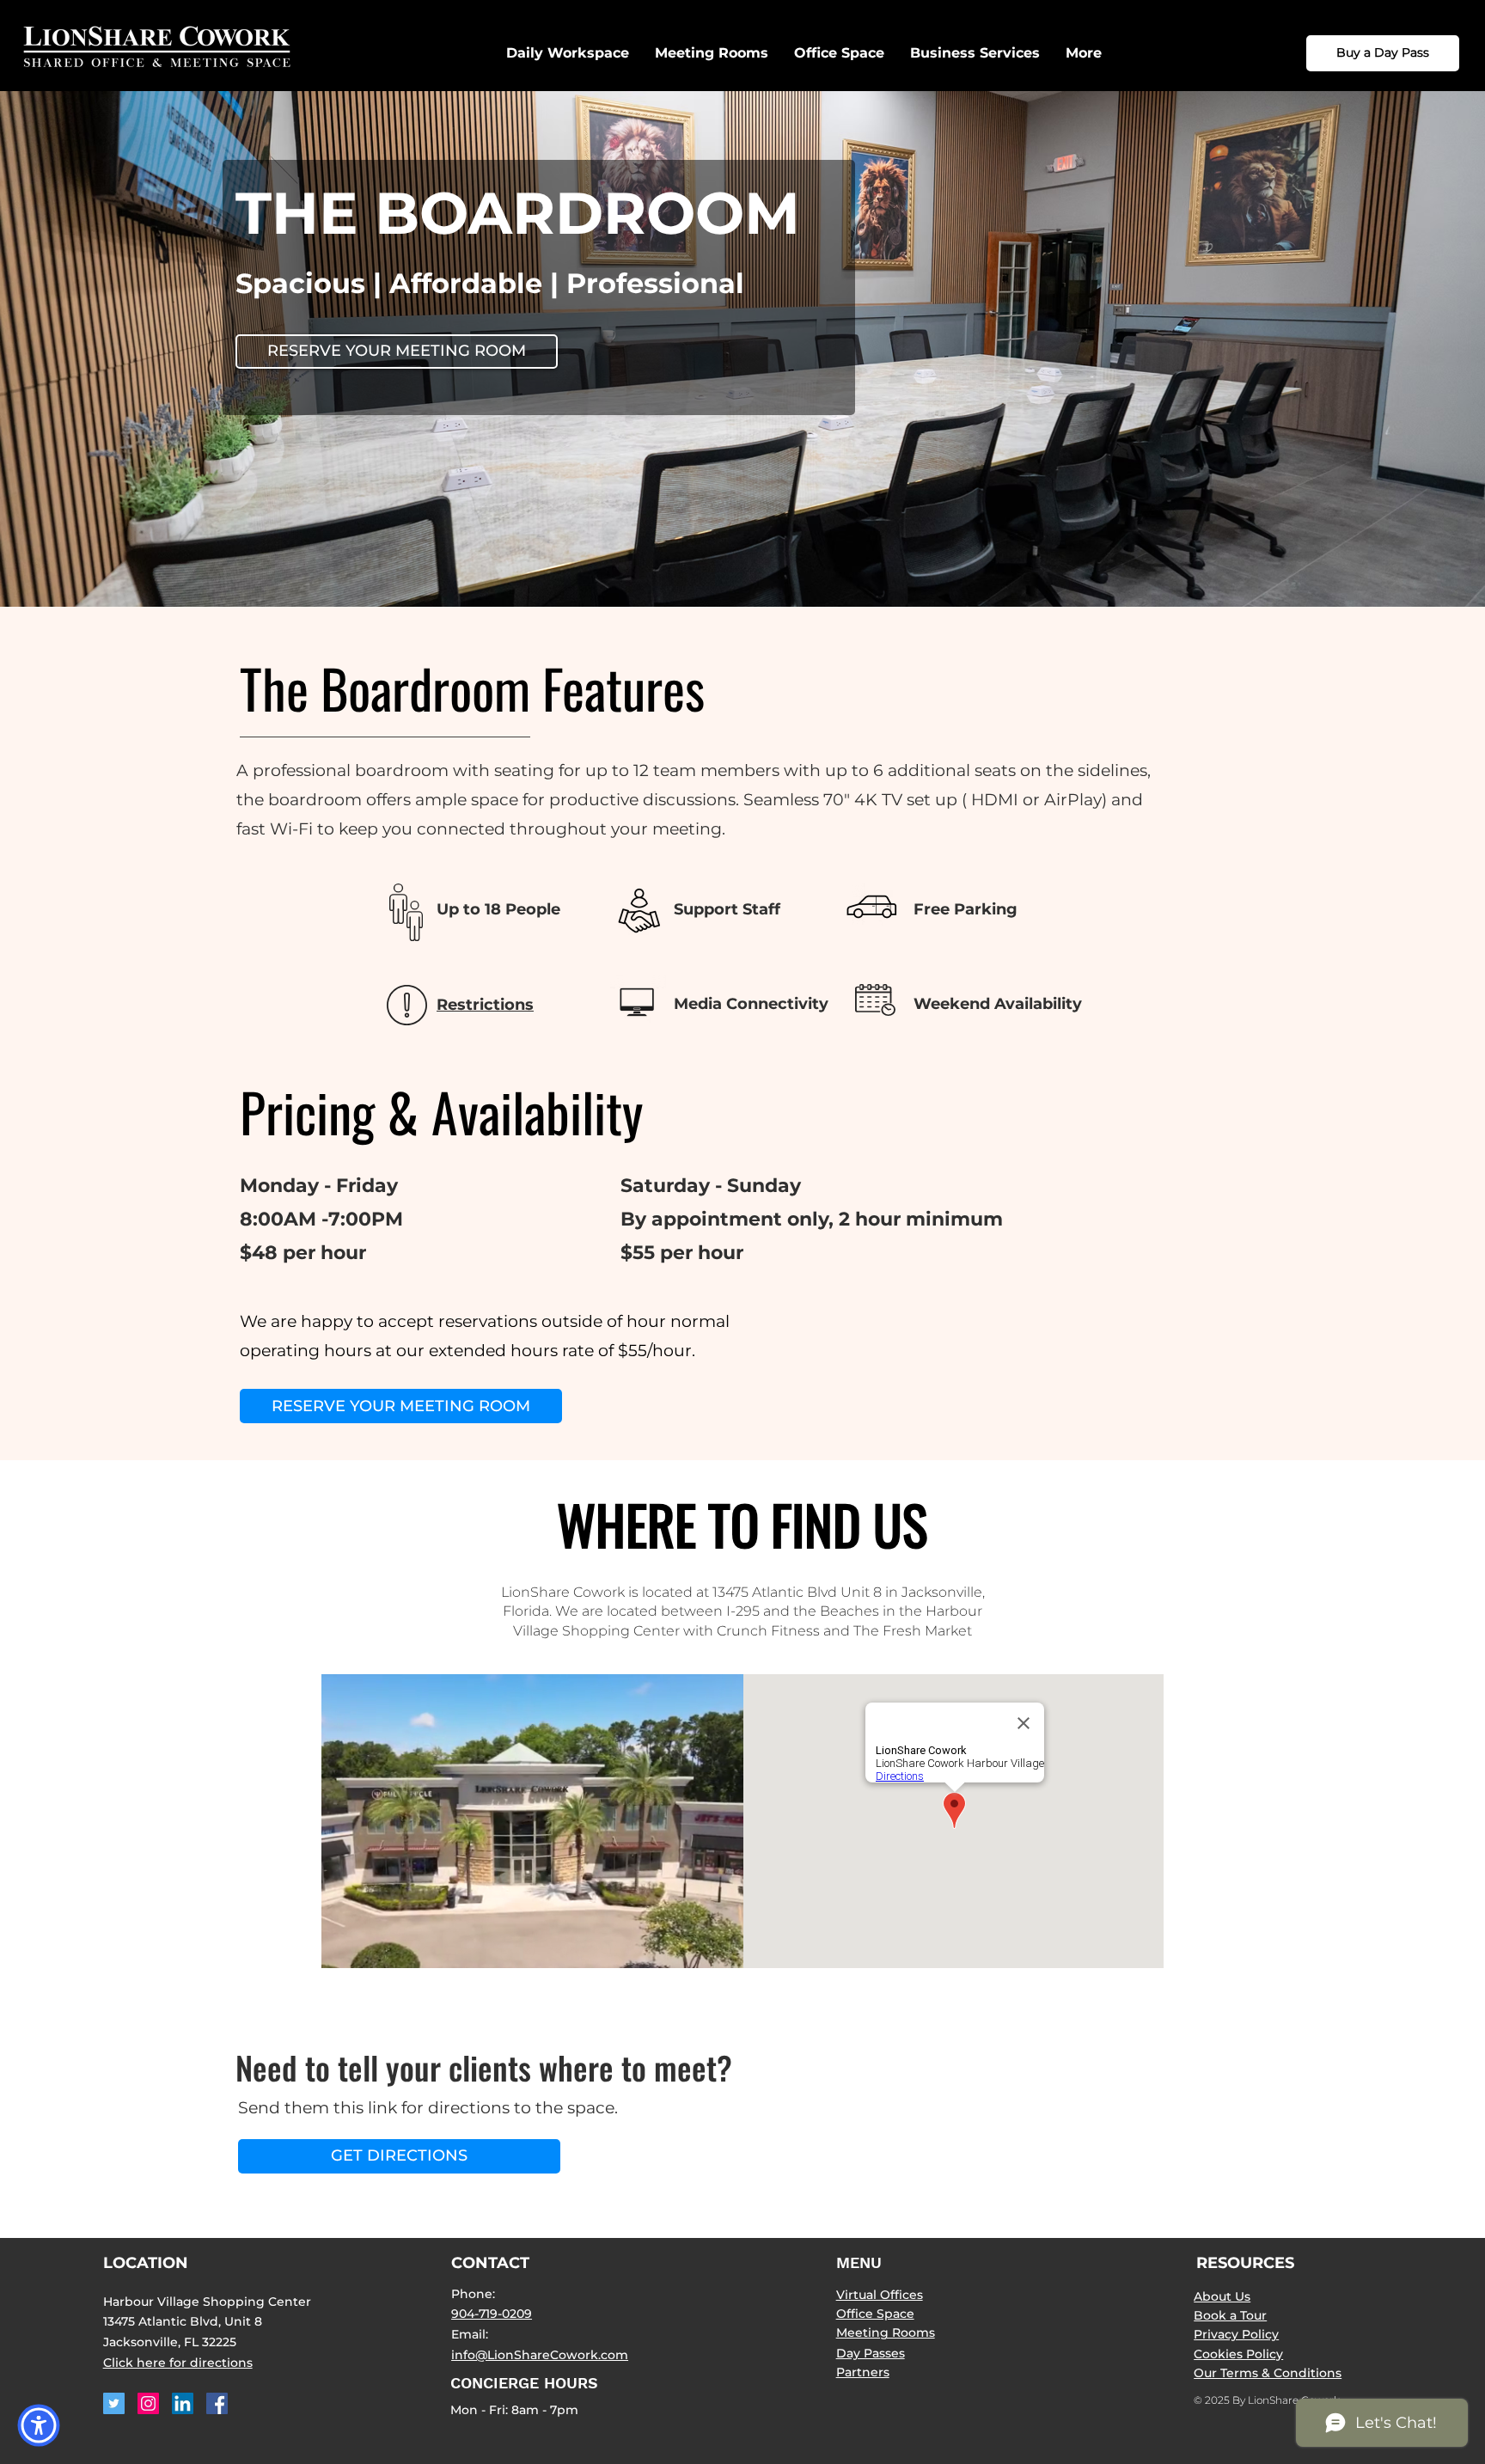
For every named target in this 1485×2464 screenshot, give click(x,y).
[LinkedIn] (183, 2403)
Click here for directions (178, 2363)
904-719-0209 (492, 2314)
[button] (975, 53)
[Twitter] (114, 2403)
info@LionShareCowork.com (540, 2355)
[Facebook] (217, 2403)
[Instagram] (148, 2403)
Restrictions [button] (485, 1005)
